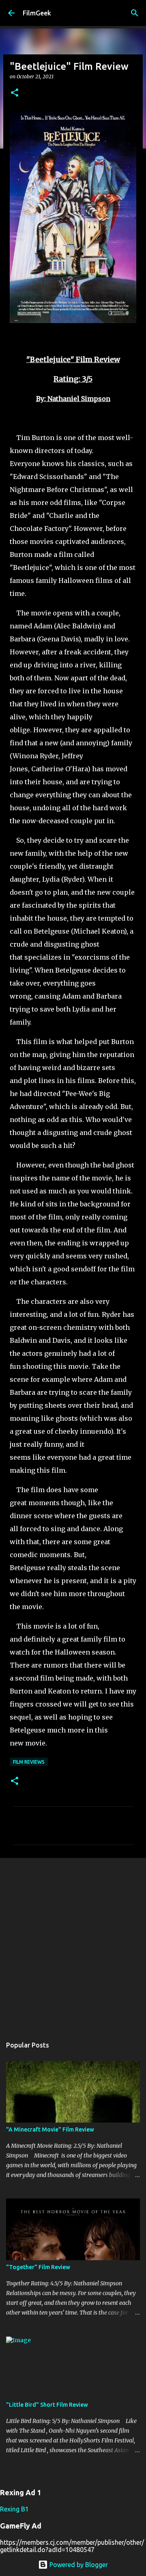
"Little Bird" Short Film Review (47, 2405)
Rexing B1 (14, 2509)
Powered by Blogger (78, 2565)
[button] (15, 93)
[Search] (135, 13)
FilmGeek (37, 13)
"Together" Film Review (38, 2267)
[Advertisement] (73, 1943)
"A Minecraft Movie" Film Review (50, 2129)
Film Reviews (29, 1762)
